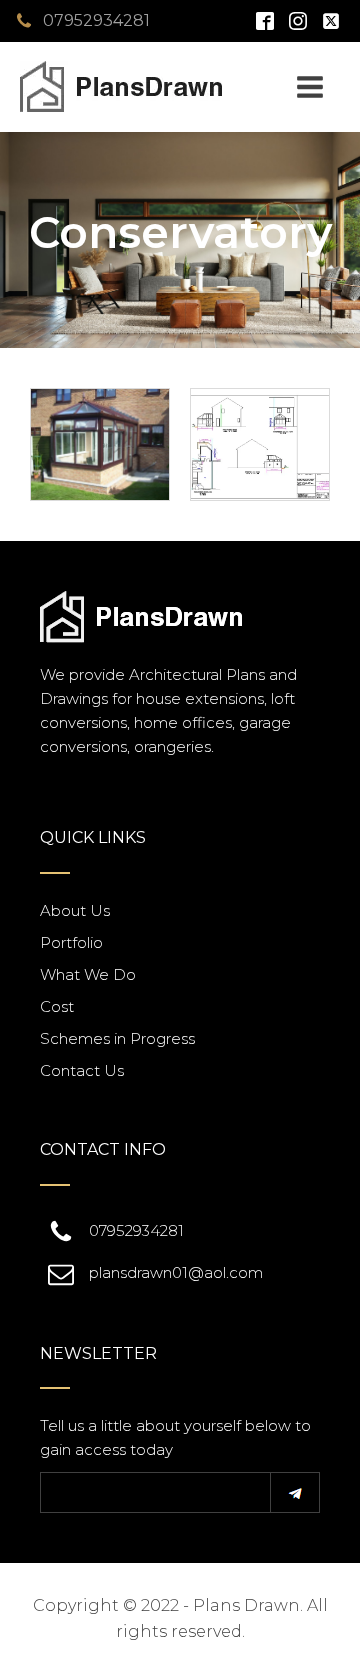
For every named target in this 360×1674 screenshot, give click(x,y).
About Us (75, 910)
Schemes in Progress (117, 1038)
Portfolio (71, 942)
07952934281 (96, 20)
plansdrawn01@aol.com (176, 1272)
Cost (57, 1006)
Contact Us (82, 1070)
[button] (295, 1492)
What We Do (88, 974)
